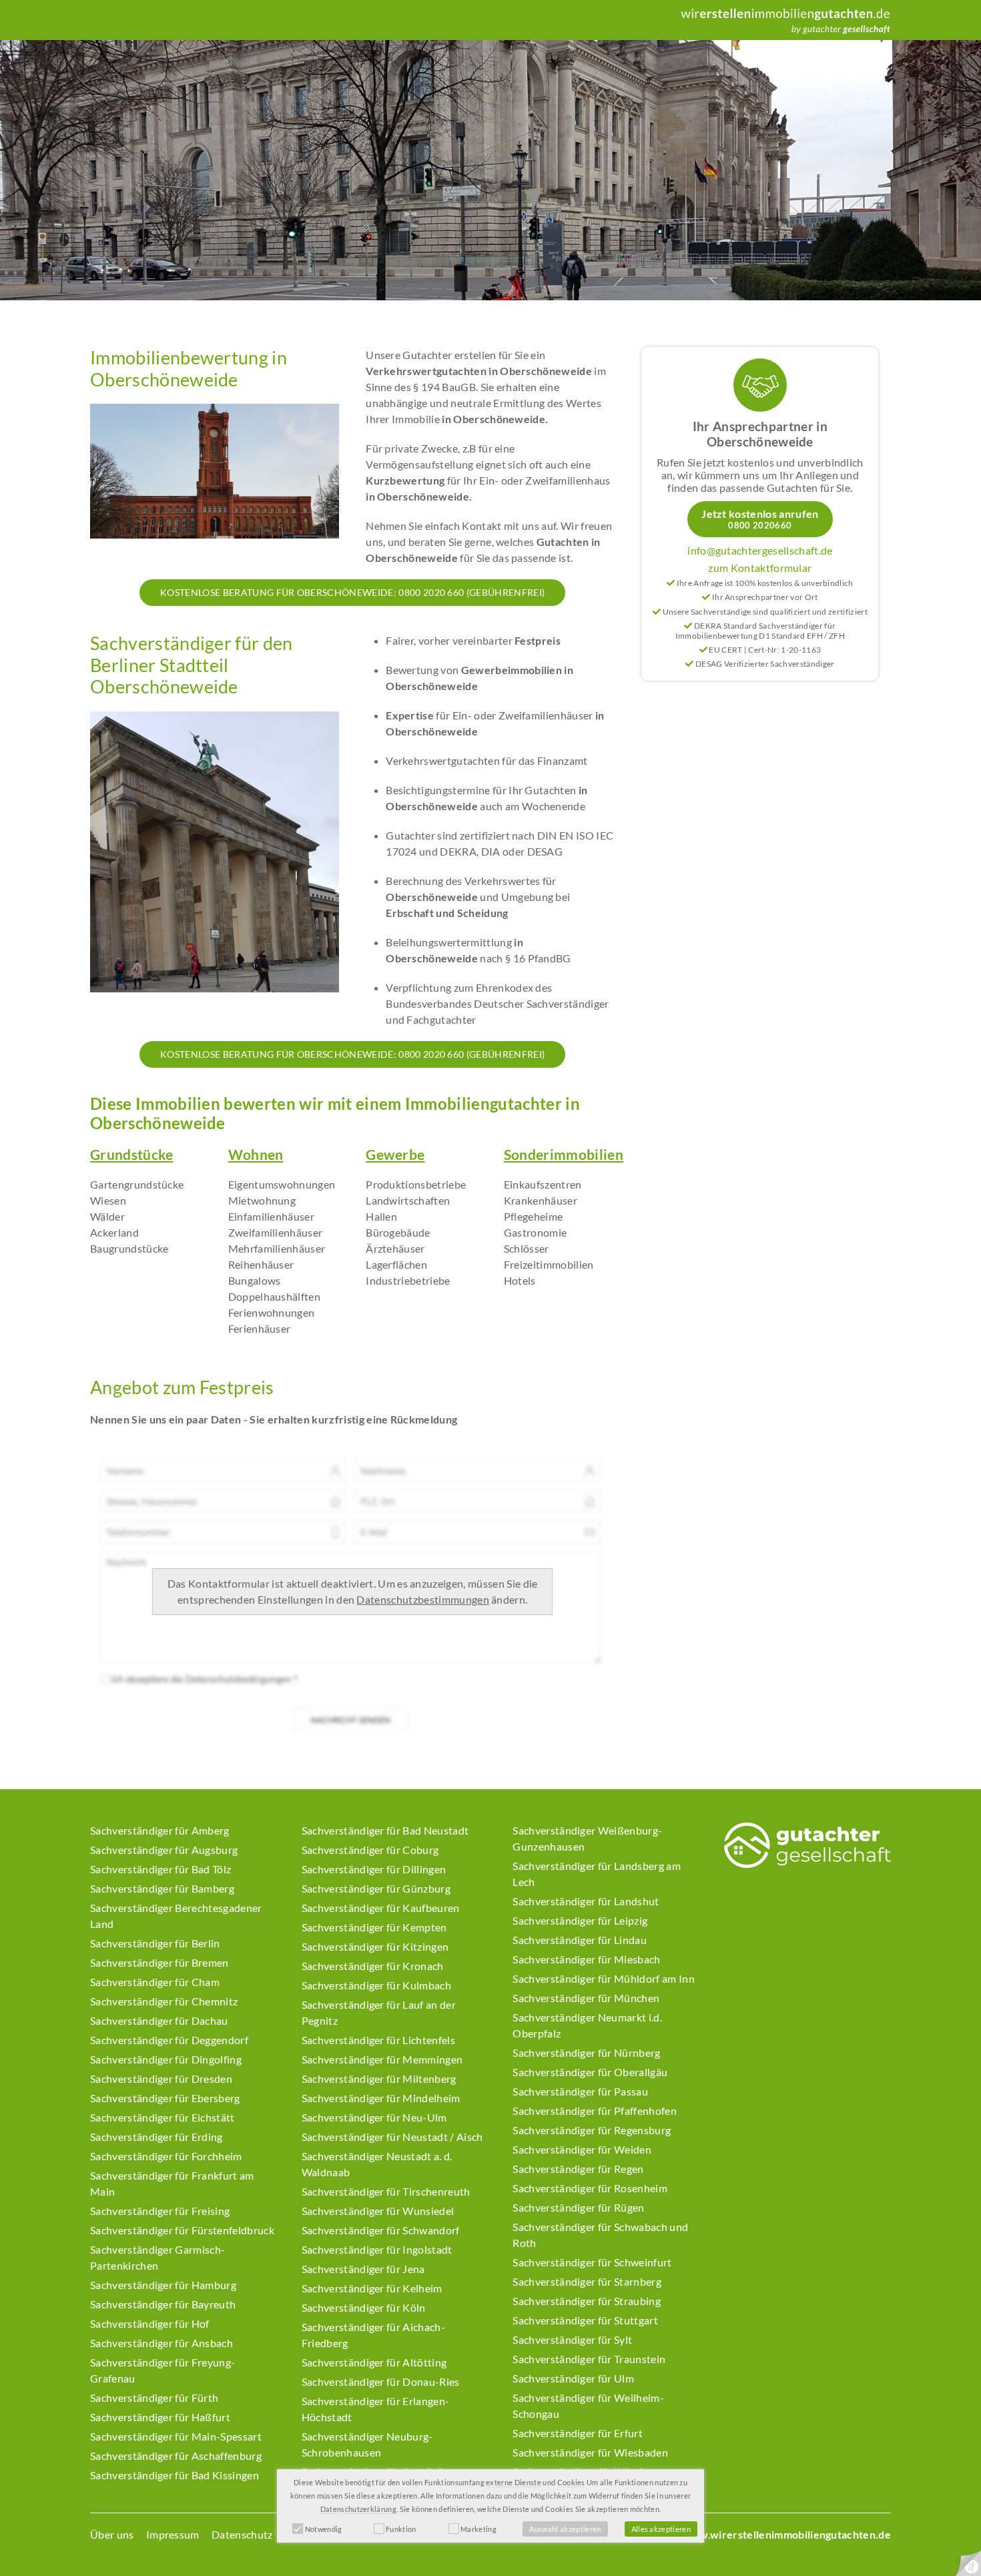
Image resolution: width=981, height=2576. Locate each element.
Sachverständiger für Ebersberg (165, 2098)
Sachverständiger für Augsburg (164, 1850)
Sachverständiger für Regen (578, 2169)
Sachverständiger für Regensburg (592, 2130)
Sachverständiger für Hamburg (163, 2285)
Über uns (112, 2534)
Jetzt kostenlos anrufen (760, 519)
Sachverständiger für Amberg (160, 1830)
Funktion (401, 2529)
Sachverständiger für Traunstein (589, 2359)
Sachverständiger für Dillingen (374, 1869)
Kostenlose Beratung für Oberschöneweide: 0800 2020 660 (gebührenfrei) (352, 592)
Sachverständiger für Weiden (582, 2149)
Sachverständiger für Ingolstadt (377, 2249)
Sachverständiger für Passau (580, 2091)
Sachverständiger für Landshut (586, 1901)
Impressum (173, 2534)
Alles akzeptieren (661, 2529)
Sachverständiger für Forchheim (166, 2156)
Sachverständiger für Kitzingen (375, 1946)
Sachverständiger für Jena (363, 2269)
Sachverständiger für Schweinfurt (592, 2262)
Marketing (478, 2529)
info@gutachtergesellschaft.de (760, 550)
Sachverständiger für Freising (160, 2211)
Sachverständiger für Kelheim (372, 2288)
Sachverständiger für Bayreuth (163, 2304)
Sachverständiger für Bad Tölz (160, 1869)
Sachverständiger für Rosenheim (590, 2188)
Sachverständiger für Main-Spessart (176, 2436)
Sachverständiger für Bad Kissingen (175, 2475)
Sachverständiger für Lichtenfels (378, 2040)
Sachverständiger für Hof (150, 2323)
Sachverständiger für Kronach (373, 1966)
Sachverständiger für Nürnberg (586, 2052)
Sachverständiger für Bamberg (162, 1888)
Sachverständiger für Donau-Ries (381, 2381)
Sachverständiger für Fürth (154, 2397)
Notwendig (324, 2529)
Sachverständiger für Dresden (161, 2078)
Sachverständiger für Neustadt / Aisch (392, 2137)
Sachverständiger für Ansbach (161, 2343)
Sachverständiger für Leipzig (580, 1920)
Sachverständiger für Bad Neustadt (385, 1830)
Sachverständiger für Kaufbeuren (381, 1908)
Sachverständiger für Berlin (155, 1943)
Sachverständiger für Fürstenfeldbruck (182, 2230)
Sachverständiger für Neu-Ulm (374, 2117)
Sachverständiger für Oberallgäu (590, 2072)
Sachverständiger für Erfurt (578, 2433)
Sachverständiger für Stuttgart (585, 2320)
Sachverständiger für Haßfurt (160, 2417)
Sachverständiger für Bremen (159, 1962)
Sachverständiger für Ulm (573, 2378)
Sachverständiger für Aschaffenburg (176, 2456)
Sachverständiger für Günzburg (376, 1888)
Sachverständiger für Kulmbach (376, 1985)
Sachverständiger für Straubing (587, 2301)
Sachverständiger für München (586, 1998)
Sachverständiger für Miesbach (586, 1959)
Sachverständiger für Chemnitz (164, 2001)
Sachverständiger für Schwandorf (381, 2230)
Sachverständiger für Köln (364, 2307)
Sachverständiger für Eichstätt (162, 2117)
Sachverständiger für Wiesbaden (590, 2452)
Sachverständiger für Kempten (374, 1927)
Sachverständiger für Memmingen (382, 2059)
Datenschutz (242, 2534)
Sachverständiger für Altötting (374, 2362)
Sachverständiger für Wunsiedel (378, 2211)
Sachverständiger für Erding (156, 2137)
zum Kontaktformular (760, 568)
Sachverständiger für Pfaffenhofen (595, 2111)
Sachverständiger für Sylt (572, 2339)
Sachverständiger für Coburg (370, 1850)
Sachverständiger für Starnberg (587, 2281)
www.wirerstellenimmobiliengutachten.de (786, 2534)
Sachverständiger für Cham (155, 1982)
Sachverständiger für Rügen (578, 2207)
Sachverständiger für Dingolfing (166, 2059)
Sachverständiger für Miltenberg (379, 2078)
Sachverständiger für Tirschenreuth (386, 2191)
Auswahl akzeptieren (565, 2529)
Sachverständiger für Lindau (580, 1940)
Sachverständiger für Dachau (159, 2020)
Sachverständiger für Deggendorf (169, 2040)
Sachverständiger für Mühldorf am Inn (604, 1978)
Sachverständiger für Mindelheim (381, 2098)
